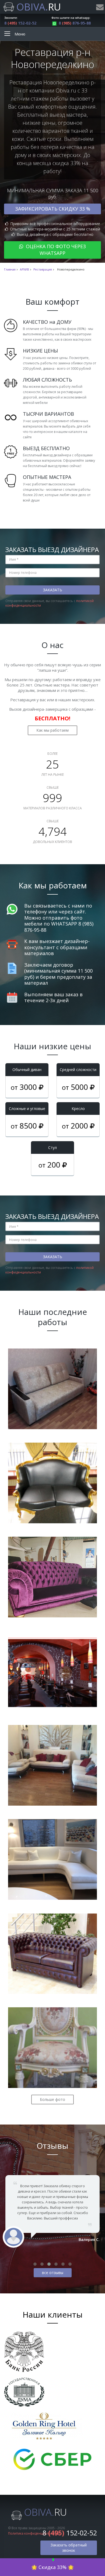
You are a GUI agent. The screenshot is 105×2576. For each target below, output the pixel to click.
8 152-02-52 (20, 23)
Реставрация (43, 269)
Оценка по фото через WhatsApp (55, 250)
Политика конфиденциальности (34, 2533)
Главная (10, 269)
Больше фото (52, 2099)
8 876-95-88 (75, 23)
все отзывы (53, 2273)
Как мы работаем (52, 730)
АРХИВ (24, 269)
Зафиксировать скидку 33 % (53, 209)
